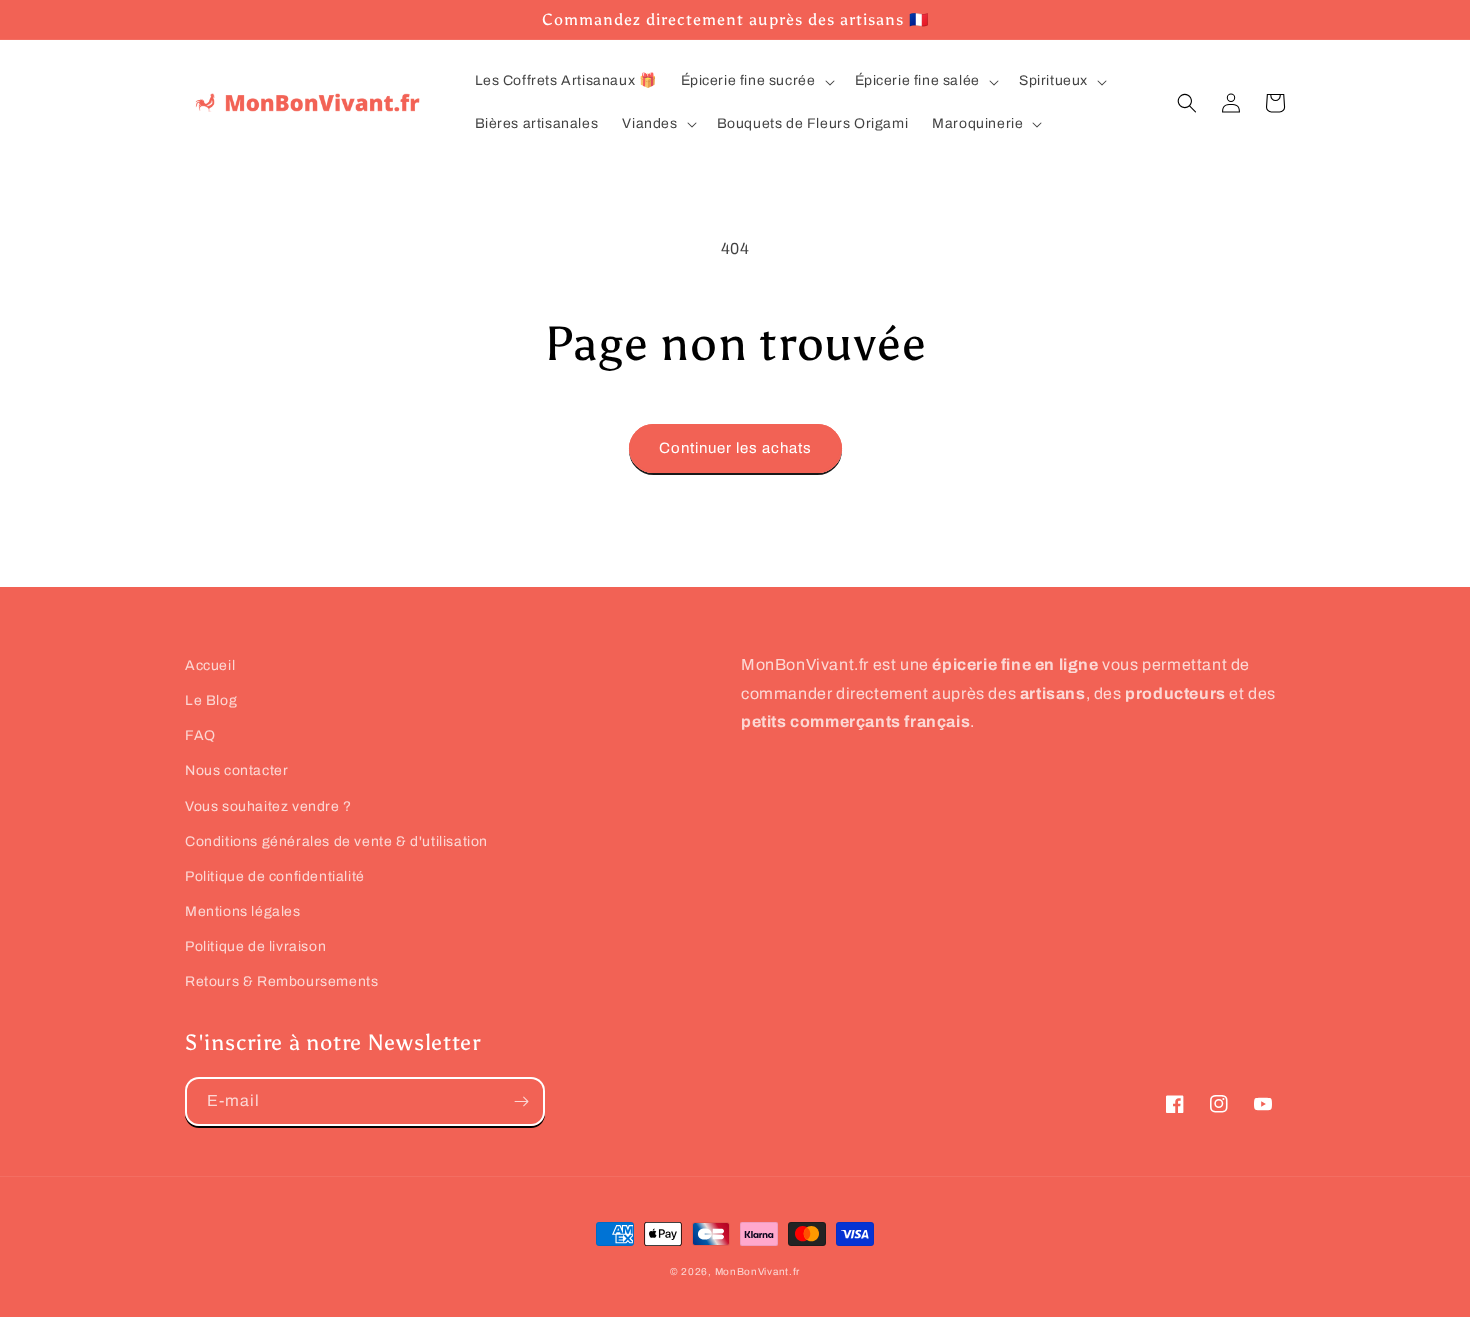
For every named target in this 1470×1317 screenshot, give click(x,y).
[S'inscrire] (521, 1101)
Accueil (210, 665)
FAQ (200, 735)
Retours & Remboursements (281, 981)
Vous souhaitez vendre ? (268, 806)
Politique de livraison (255, 946)
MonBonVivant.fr (758, 1271)
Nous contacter (236, 770)
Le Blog (211, 700)
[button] (756, 81)
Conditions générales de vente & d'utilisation (336, 841)
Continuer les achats (735, 448)
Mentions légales (243, 911)
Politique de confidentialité (275, 876)
